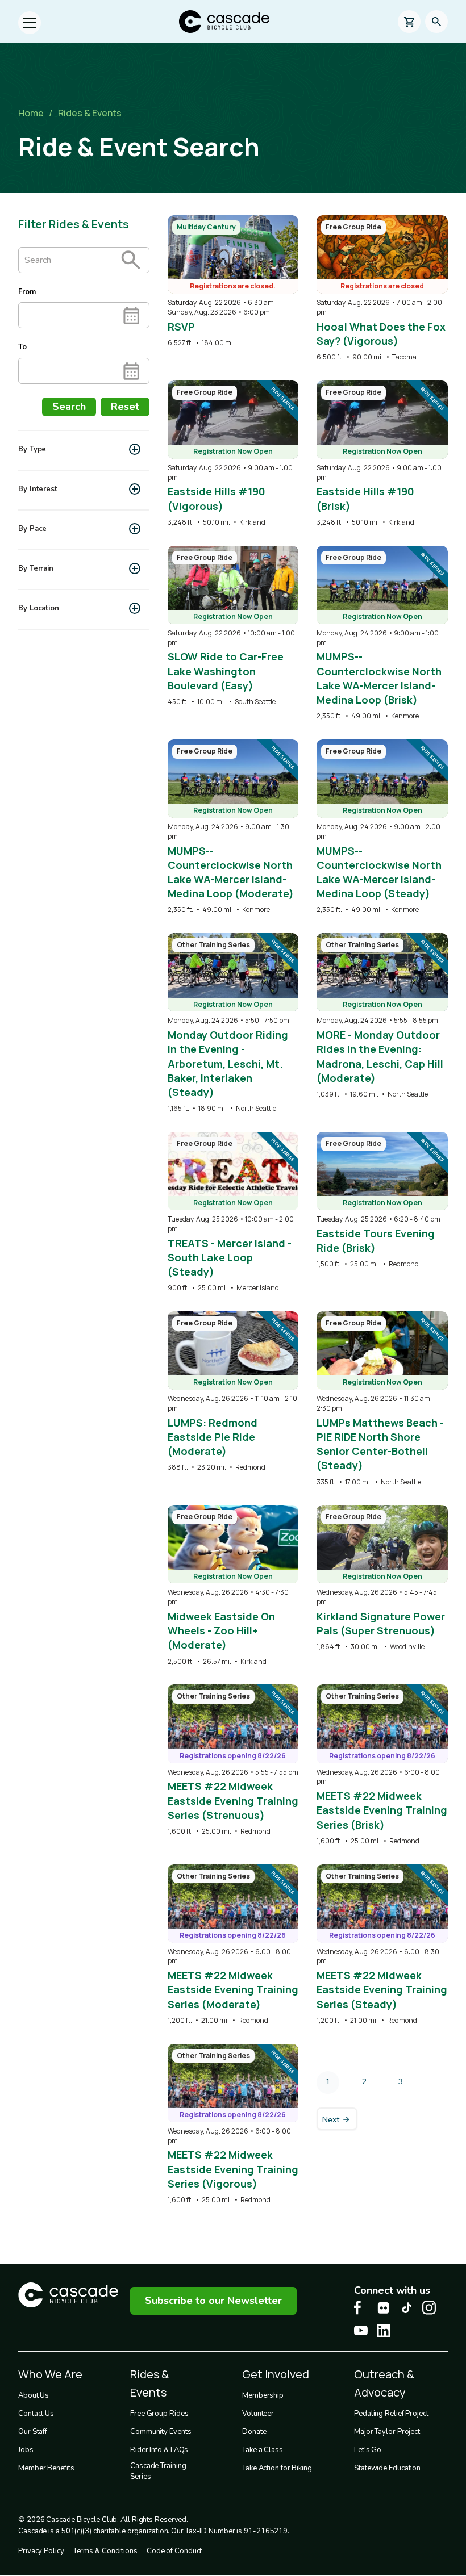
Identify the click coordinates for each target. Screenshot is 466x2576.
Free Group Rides (159, 2414)
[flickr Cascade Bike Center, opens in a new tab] (384, 2308)
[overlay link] (233, 282)
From (27, 292)
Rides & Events (90, 113)
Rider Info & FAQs (159, 2450)
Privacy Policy (41, 2551)
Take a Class (263, 2450)
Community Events (161, 2432)
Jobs (26, 2450)
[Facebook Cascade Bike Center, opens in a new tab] (361, 2308)
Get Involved (276, 2374)
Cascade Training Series (158, 2472)
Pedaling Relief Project (391, 2414)
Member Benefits (46, 2468)
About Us (34, 2395)
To (22, 347)
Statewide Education (387, 2468)
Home (31, 113)
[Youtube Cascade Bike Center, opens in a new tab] (361, 2330)
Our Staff (33, 2432)
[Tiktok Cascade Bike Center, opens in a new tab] (406, 2308)
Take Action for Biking (277, 2468)
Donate (254, 2432)
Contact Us (36, 2414)
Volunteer (258, 2414)
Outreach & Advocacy (384, 2383)
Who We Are (50, 2374)
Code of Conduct (174, 2551)
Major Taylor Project (387, 2432)
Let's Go (368, 2450)
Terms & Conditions (105, 2551)
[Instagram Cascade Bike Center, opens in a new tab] (429, 2308)
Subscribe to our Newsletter (213, 2301)
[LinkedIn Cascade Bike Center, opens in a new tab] (384, 2331)
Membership (263, 2395)
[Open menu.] (30, 23)
